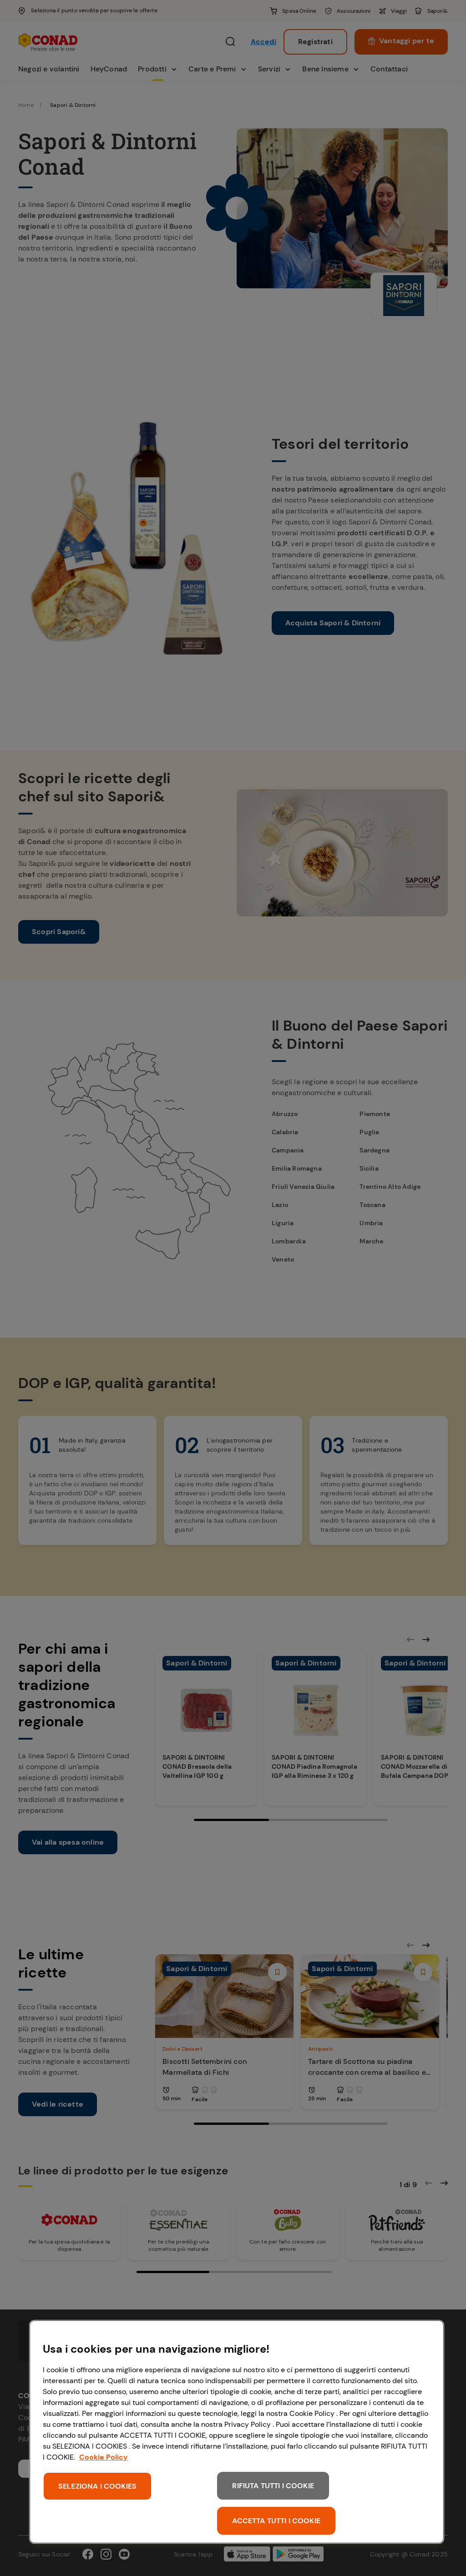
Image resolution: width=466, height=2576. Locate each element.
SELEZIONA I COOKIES (97, 2486)
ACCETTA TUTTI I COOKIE (276, 2521)
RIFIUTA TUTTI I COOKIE (273, 2486)
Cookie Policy (104, 2457)
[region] (237, 2432)
